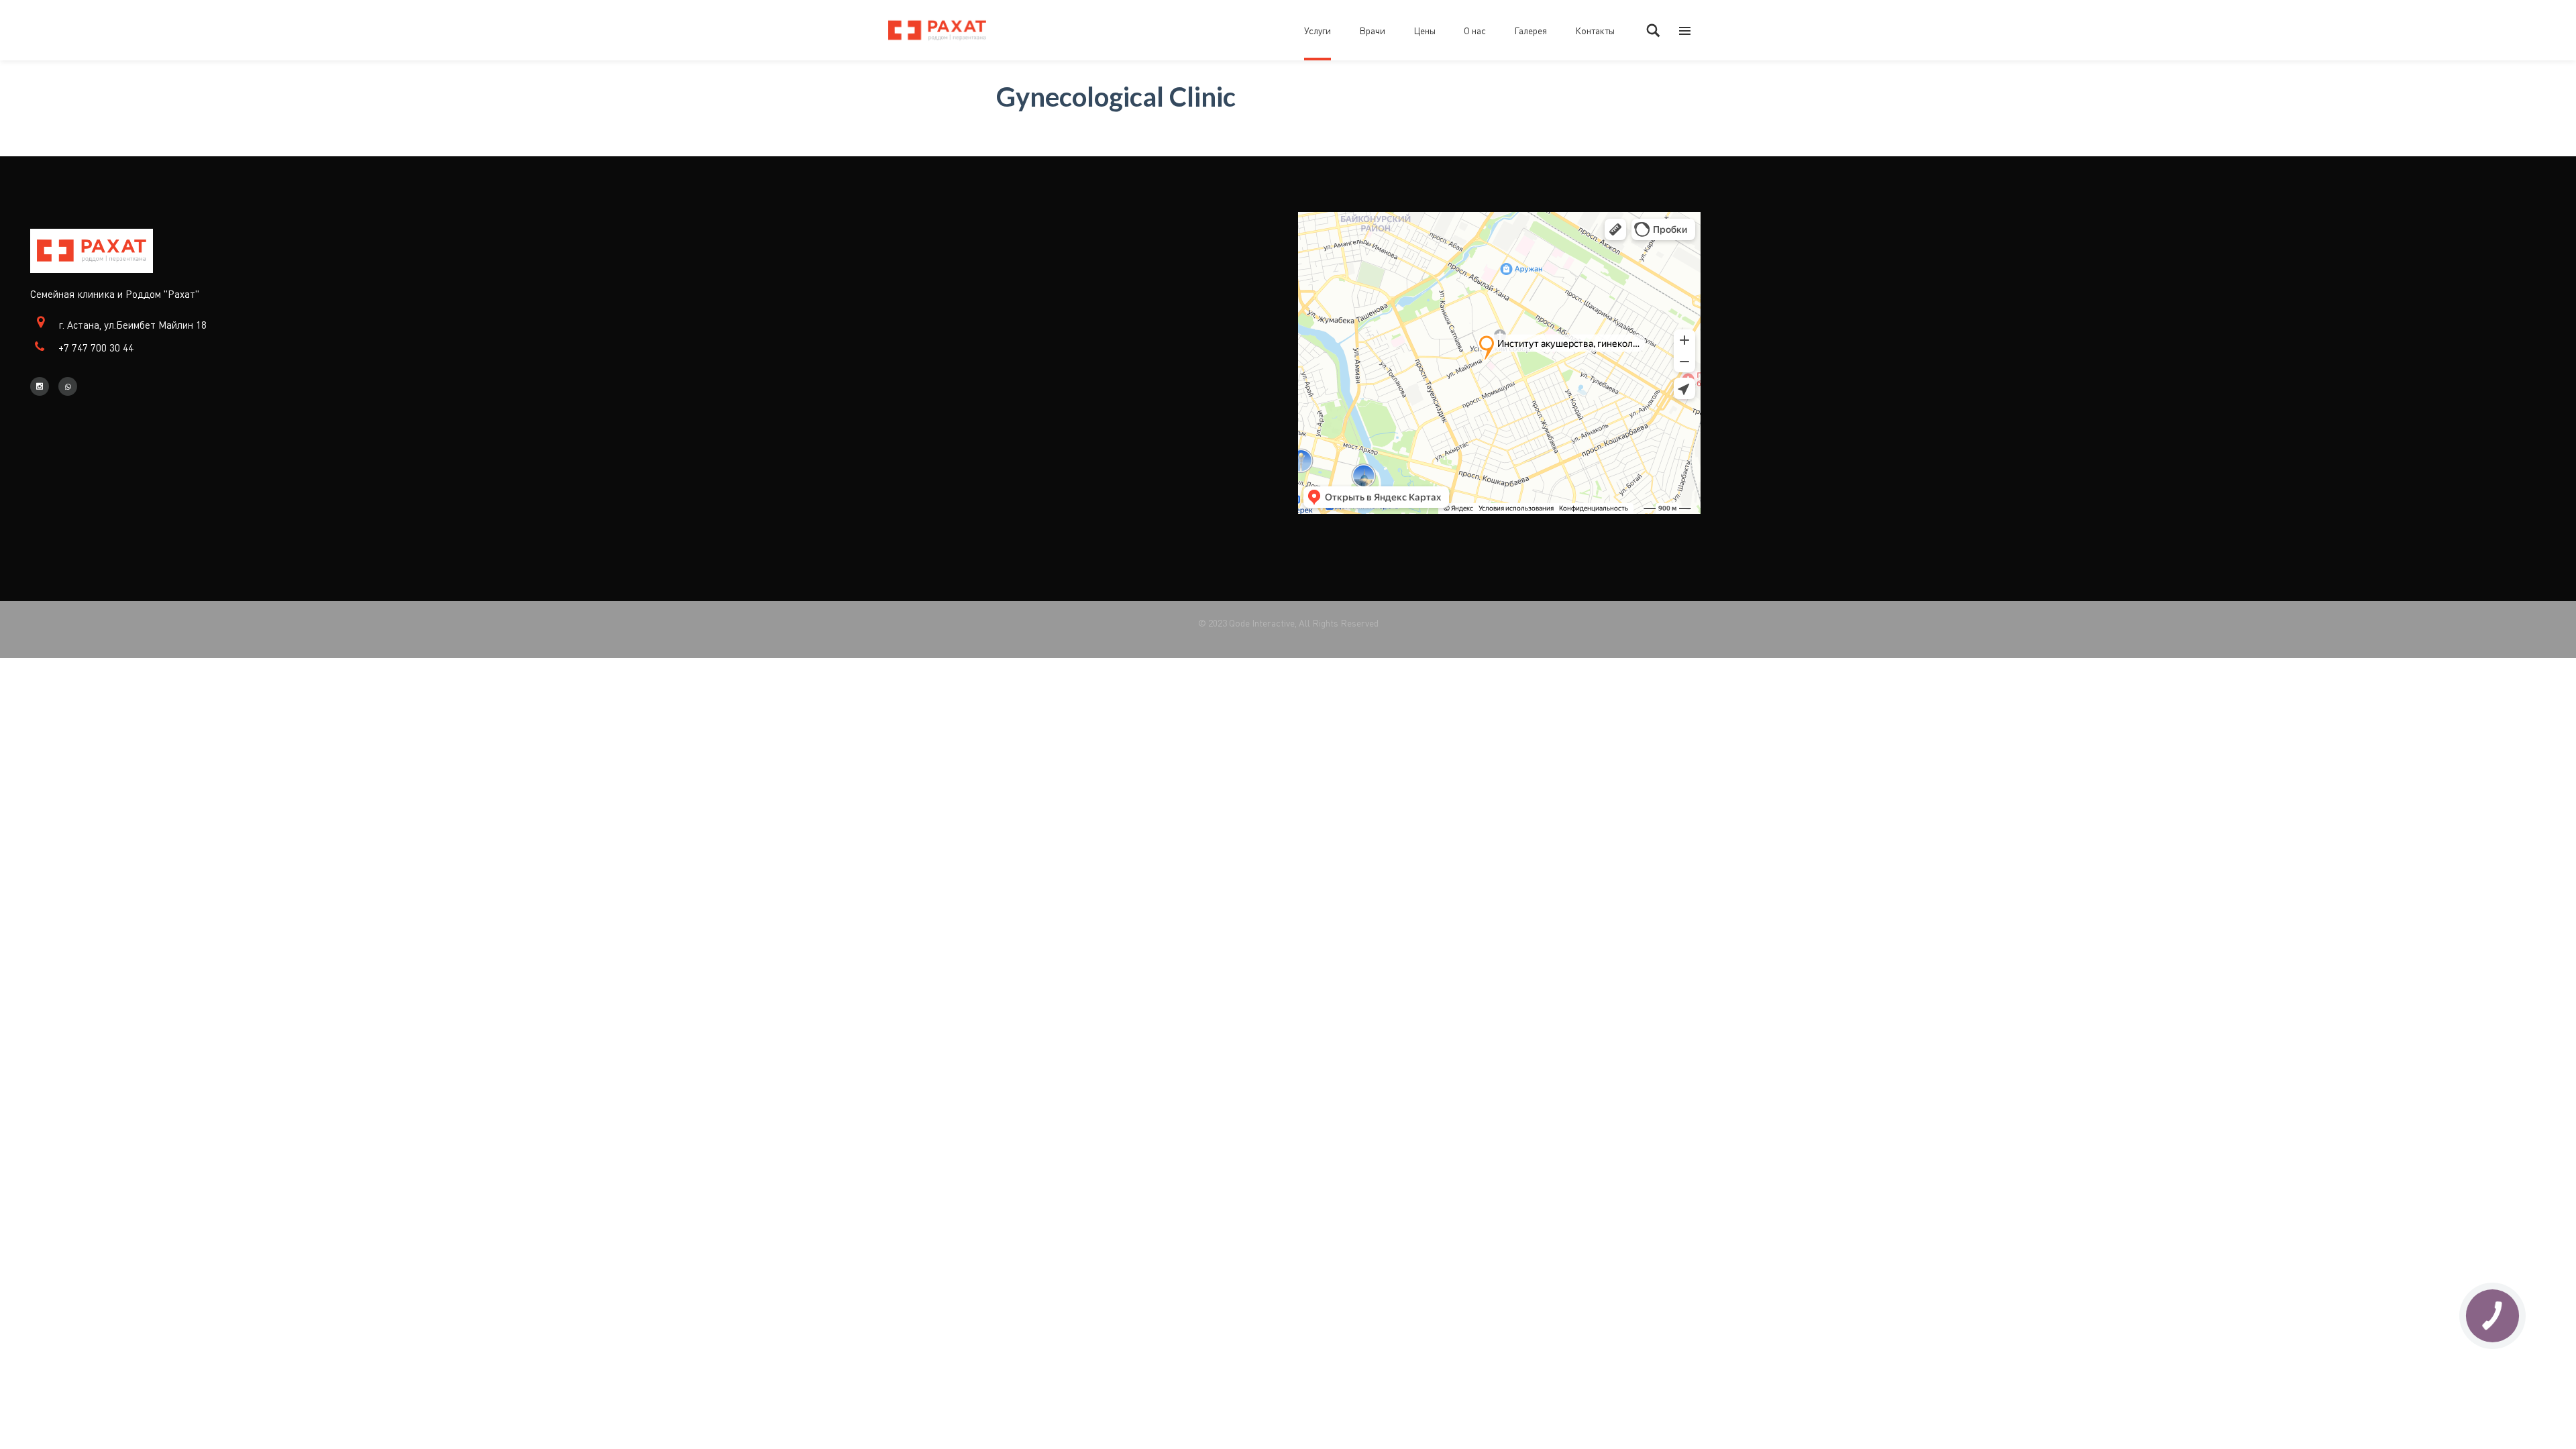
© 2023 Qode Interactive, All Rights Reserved (1288, 623)
